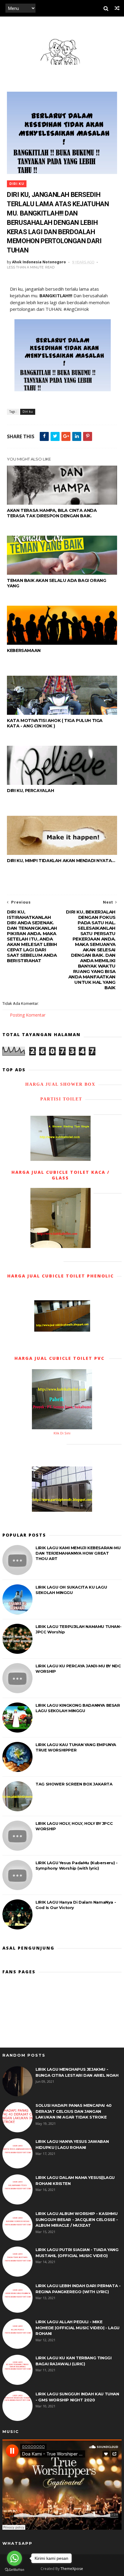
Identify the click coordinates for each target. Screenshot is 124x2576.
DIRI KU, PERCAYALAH (30, 791)
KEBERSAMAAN (24, 650)
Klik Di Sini (62, 1433)
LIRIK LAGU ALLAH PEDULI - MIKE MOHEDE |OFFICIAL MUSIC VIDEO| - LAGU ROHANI (77, 2328)
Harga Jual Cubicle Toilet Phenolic (60, 1276)
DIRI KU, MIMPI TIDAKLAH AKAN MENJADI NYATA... (61, 861)
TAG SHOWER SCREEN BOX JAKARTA (74, 1784)
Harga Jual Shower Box (60, 1084)
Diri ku (17, 184)
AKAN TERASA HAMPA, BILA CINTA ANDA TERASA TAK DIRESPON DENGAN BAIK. (52, 513)
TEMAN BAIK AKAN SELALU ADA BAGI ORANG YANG (56, 583)
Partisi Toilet (60, 1099)
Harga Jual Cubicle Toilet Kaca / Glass (60, 1175)
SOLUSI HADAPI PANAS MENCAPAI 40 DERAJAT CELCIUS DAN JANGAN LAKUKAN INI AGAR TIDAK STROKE (74, 2111)
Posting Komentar (28, 1015)
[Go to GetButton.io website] (14, 2570)
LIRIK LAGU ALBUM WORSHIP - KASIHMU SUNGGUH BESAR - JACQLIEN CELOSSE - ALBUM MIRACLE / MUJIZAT (77, 2219)
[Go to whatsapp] (14, 2558)
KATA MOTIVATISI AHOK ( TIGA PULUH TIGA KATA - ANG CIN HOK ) (55, 723)
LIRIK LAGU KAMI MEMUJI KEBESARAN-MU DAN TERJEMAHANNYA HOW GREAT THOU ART (78, 1553)
